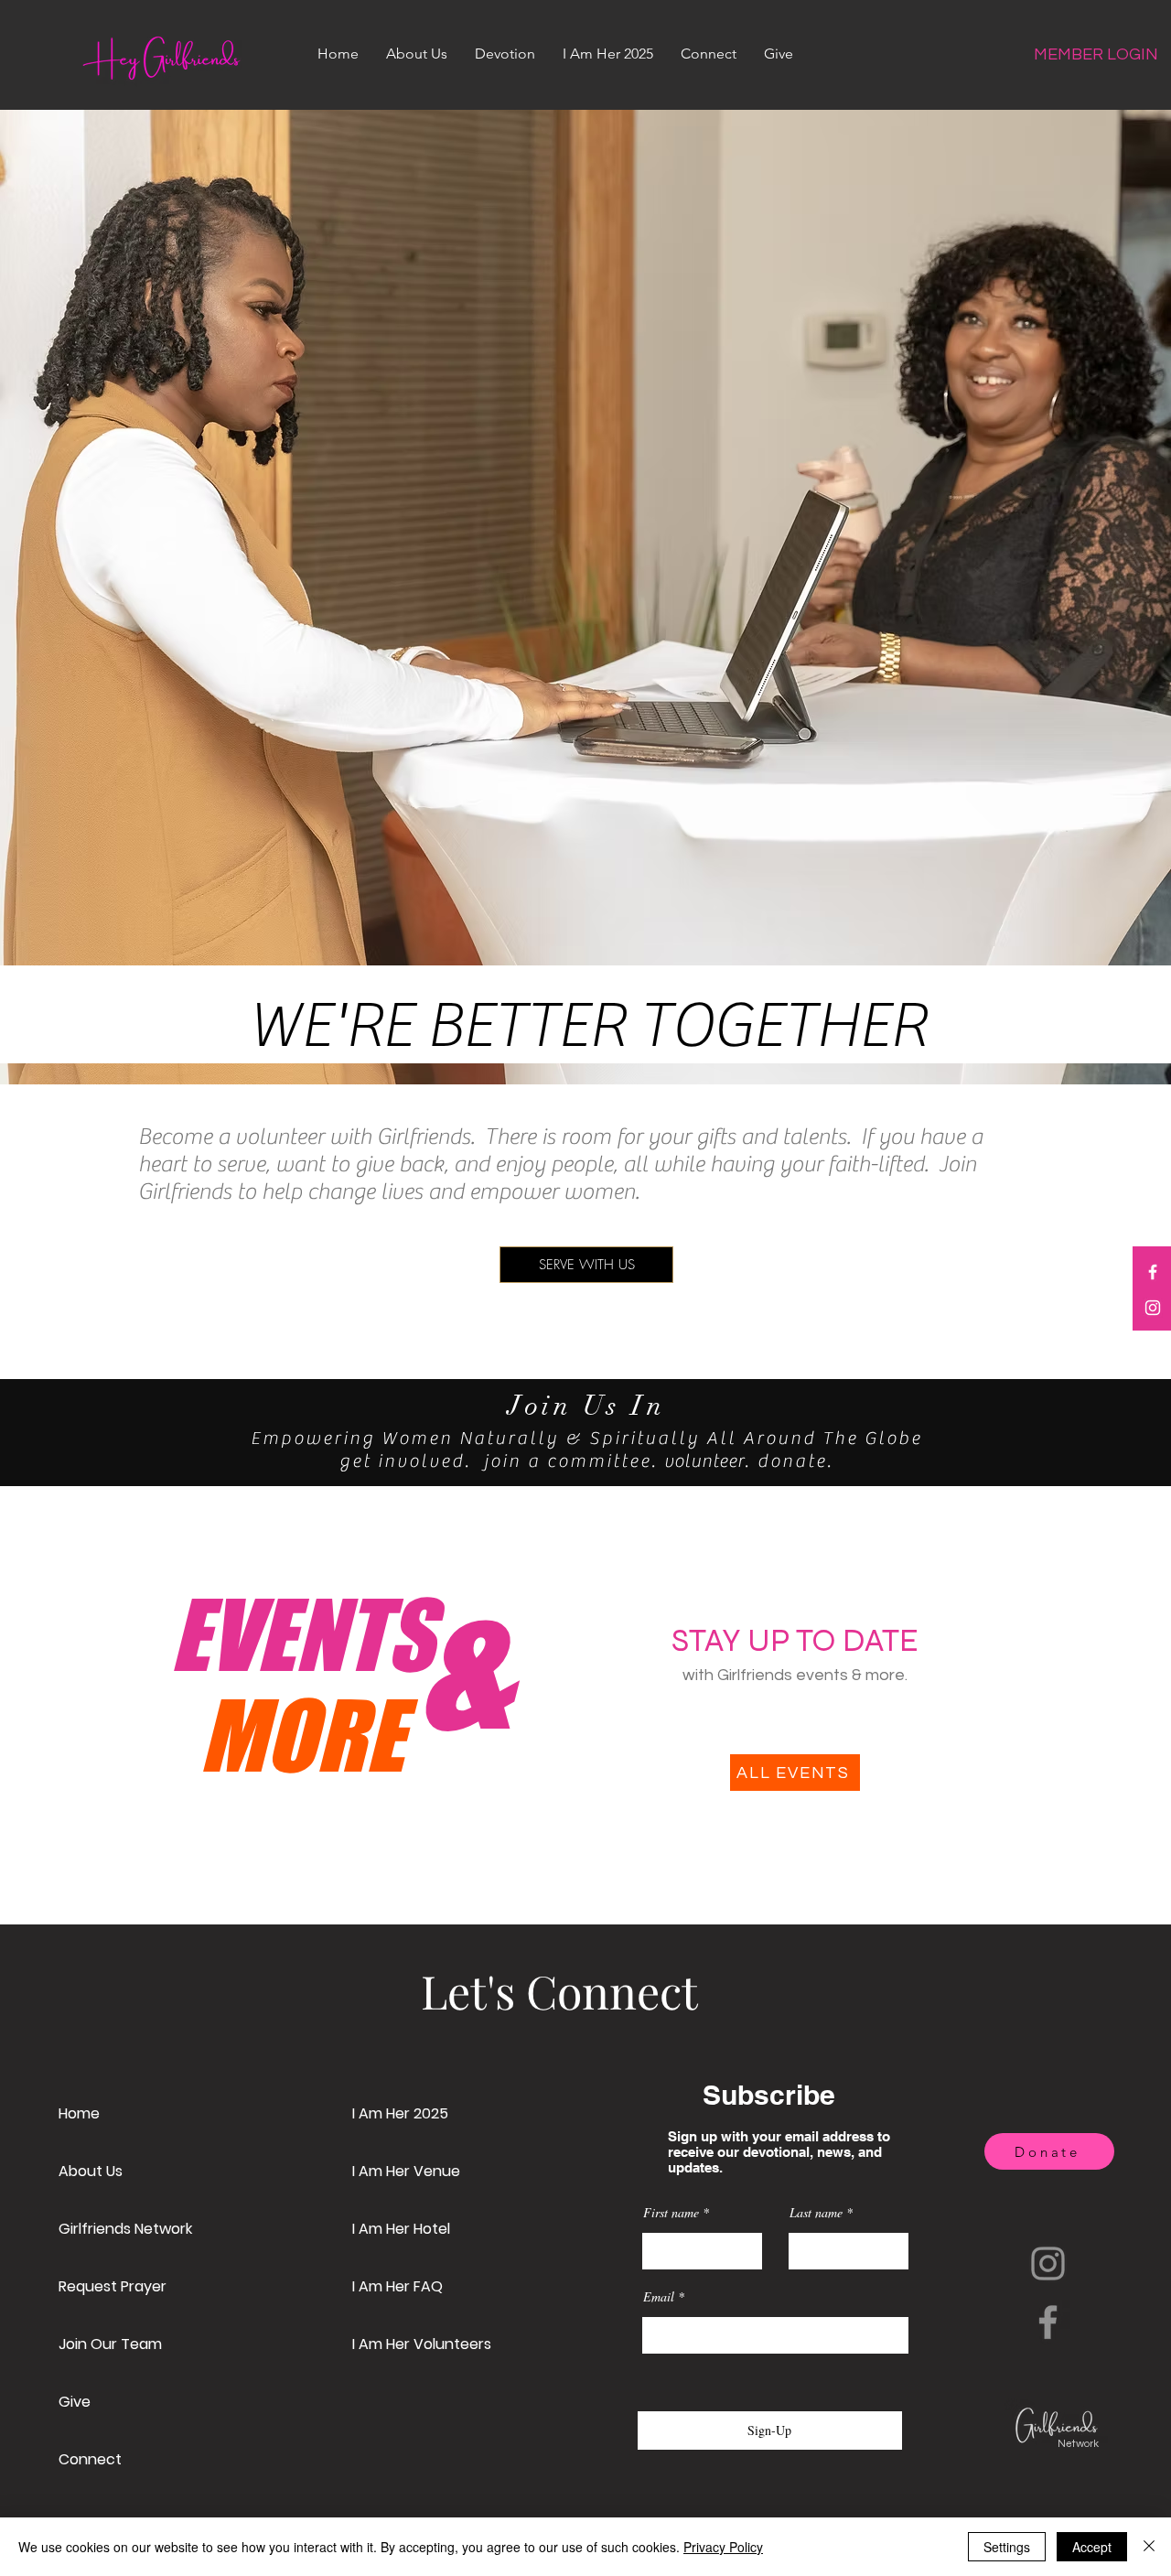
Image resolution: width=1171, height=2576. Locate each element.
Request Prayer (113, 2286)
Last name (816, 2213)
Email (659, 2297)
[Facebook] (1048, 2322)
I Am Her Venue (406, 2171)
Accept (1092, 2547)
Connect (90, 2459)
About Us (91, 2171)
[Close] (1149, 2547)
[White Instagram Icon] (1153, 1308)
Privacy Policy (723, 2547)
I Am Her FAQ (397, 2286)
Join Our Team (110, 2344)
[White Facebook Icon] (1153, 1272)
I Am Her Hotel (401, 2229)
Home (79, 2113)
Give (75, 2402)
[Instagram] (1048, 2263)
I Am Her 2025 (400, 2113)
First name (671, 2213)
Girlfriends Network (125, 2229)
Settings (1007, 2547)
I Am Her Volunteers (422, 2344)
